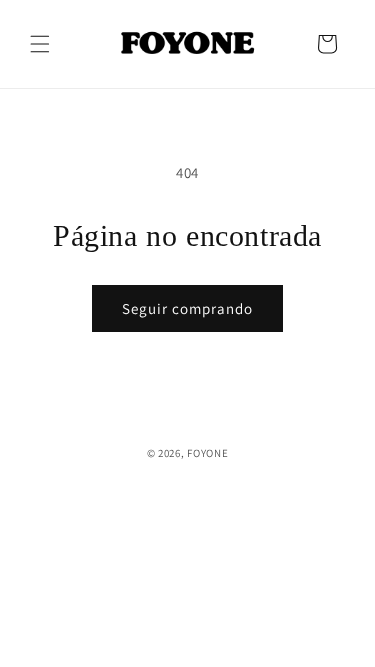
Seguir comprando (187, 308)
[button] (40, 44)
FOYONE (207, 453)
